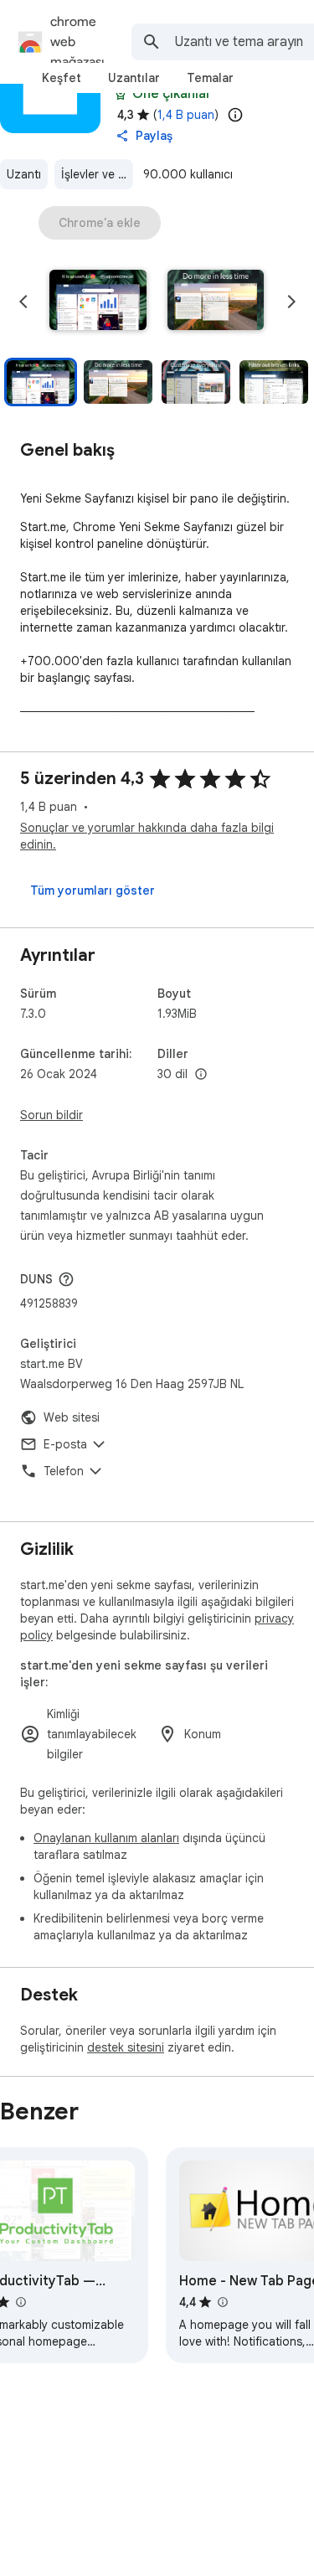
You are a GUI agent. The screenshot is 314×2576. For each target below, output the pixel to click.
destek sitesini (126, 2047)
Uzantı (24, 174)
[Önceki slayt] (23, 302)
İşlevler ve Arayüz (97, 174)
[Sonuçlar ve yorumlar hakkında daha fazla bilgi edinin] (66, 1279)
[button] (98, 302)
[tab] (62, 78)
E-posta (65, 1444)
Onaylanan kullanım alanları (106, 1838)
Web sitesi (72, 1417)
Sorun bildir (51, 1115)
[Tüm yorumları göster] (93, 891)
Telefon (64, 1471)
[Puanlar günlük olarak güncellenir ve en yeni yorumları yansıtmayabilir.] (235, 115)
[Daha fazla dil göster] (201, 1075)
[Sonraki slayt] (291, 302)
